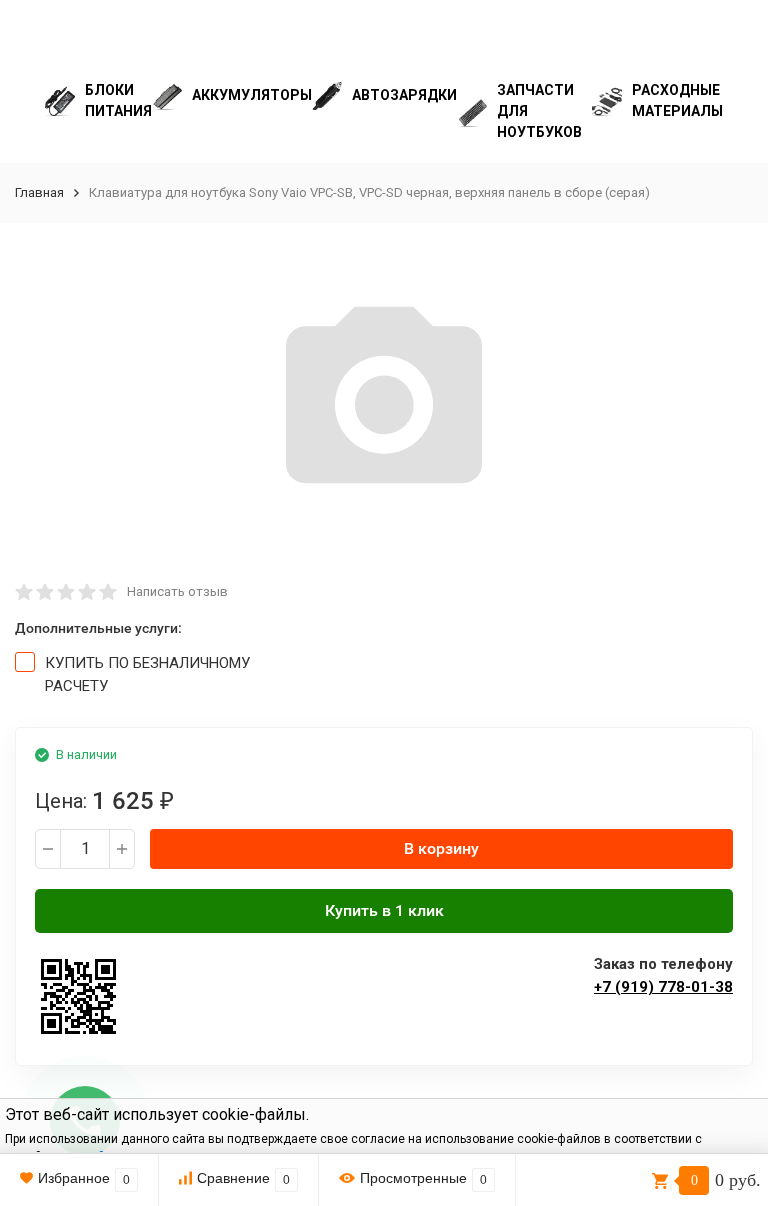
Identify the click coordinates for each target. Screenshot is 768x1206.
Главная (39, 192)
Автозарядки (404, 95)
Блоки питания (118, 100)
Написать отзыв (177, 591)
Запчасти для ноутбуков (539, 111)
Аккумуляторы (252, 95)
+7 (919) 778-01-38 (663, 987)
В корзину (441, 848)
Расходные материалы (677, 100)
